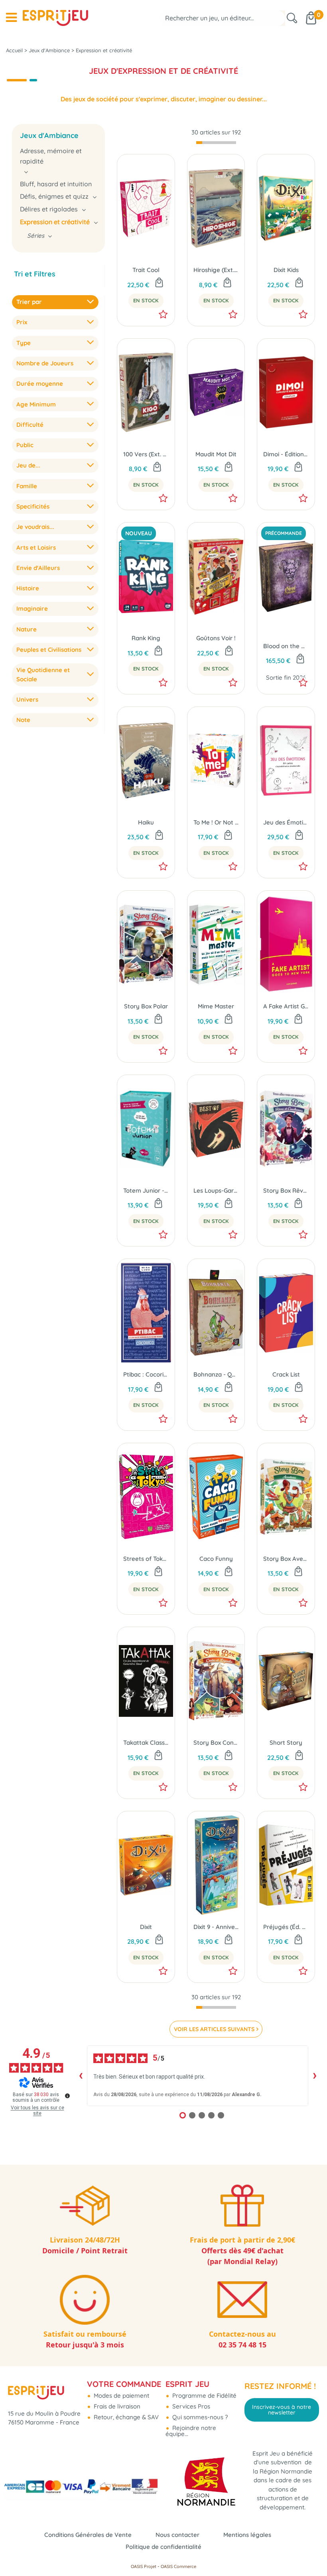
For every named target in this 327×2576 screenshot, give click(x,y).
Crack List (286, 1374)
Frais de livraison (116, 2406)
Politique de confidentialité (163, 2547)
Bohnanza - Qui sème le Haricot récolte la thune (216, 1374)
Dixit (146, 1927)
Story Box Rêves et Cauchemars (286, 1190)
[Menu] (11, 18)
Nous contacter (177, 2535)
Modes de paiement (121, 2396)
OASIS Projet (144, 2566)
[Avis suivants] (315, 2076)
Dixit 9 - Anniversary (216, 1927)
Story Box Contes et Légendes (216, 1743)
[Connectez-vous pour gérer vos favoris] (163, 314)
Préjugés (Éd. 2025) (286, 1927)
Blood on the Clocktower (286, 646)
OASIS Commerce (178, 2566)
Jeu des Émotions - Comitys (286, 822)
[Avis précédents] (81, 2076)
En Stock (146, 300)
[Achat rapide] (159, 283)
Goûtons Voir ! (216, 638)
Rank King (146, 638)
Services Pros (190, 2406)
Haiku (146, 822)
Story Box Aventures (286, 1559)
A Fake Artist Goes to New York (286, 1006)
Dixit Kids (286, 270)
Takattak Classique (146, 1743)
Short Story (286, 1743)
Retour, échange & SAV (125, 2417)
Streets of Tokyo (146, 1559)
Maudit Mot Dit (216, 454)
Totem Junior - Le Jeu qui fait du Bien (146, 1190)
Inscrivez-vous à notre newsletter (282, 2410)
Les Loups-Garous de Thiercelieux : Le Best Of (216, 1190)
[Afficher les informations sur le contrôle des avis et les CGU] (67, 2096)
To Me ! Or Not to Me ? (216, 822)
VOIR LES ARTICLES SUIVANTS (214, 2029)
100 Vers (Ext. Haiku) (146, 454)
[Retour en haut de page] (311, 2552)
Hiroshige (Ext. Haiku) (216, 270)
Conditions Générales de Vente (88, 2535)
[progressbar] (216, 143)
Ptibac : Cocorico (146, 1374)
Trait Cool (146, 270)
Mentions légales (247, 2535)
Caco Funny (216, 1559)
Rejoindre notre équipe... (191, 2431)
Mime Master (216, 1006)
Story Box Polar (146, 1006)
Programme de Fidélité (204, 2396)
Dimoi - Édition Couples (286, 454)
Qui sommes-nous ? (199, 2417)
